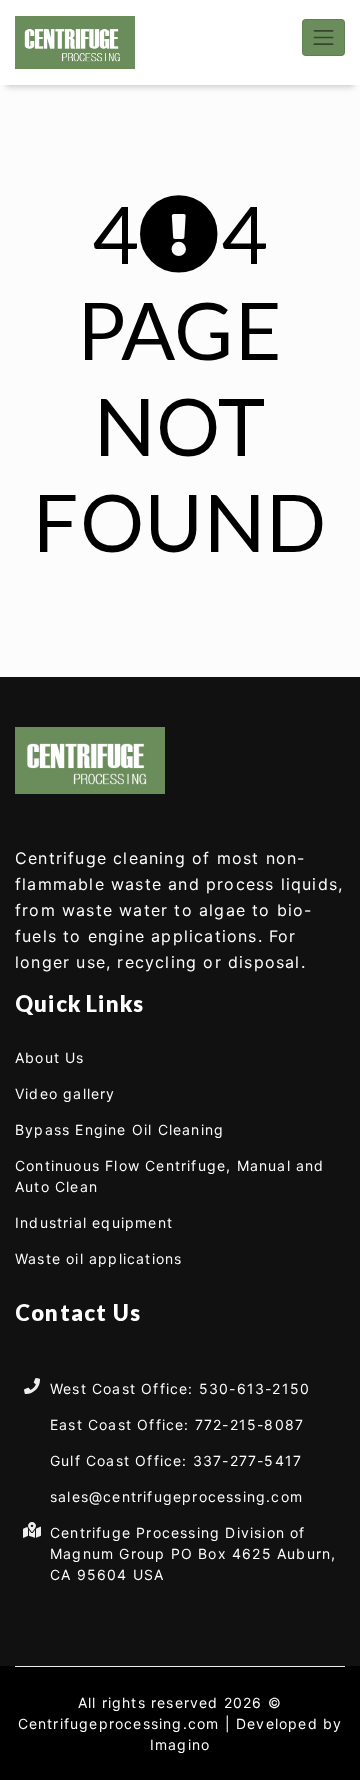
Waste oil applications (98, 1258)
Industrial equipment (94, 1222)
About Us (50, 1057)
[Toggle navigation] (323, 37)
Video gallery (65, 1093)
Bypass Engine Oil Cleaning (119, 1129)
